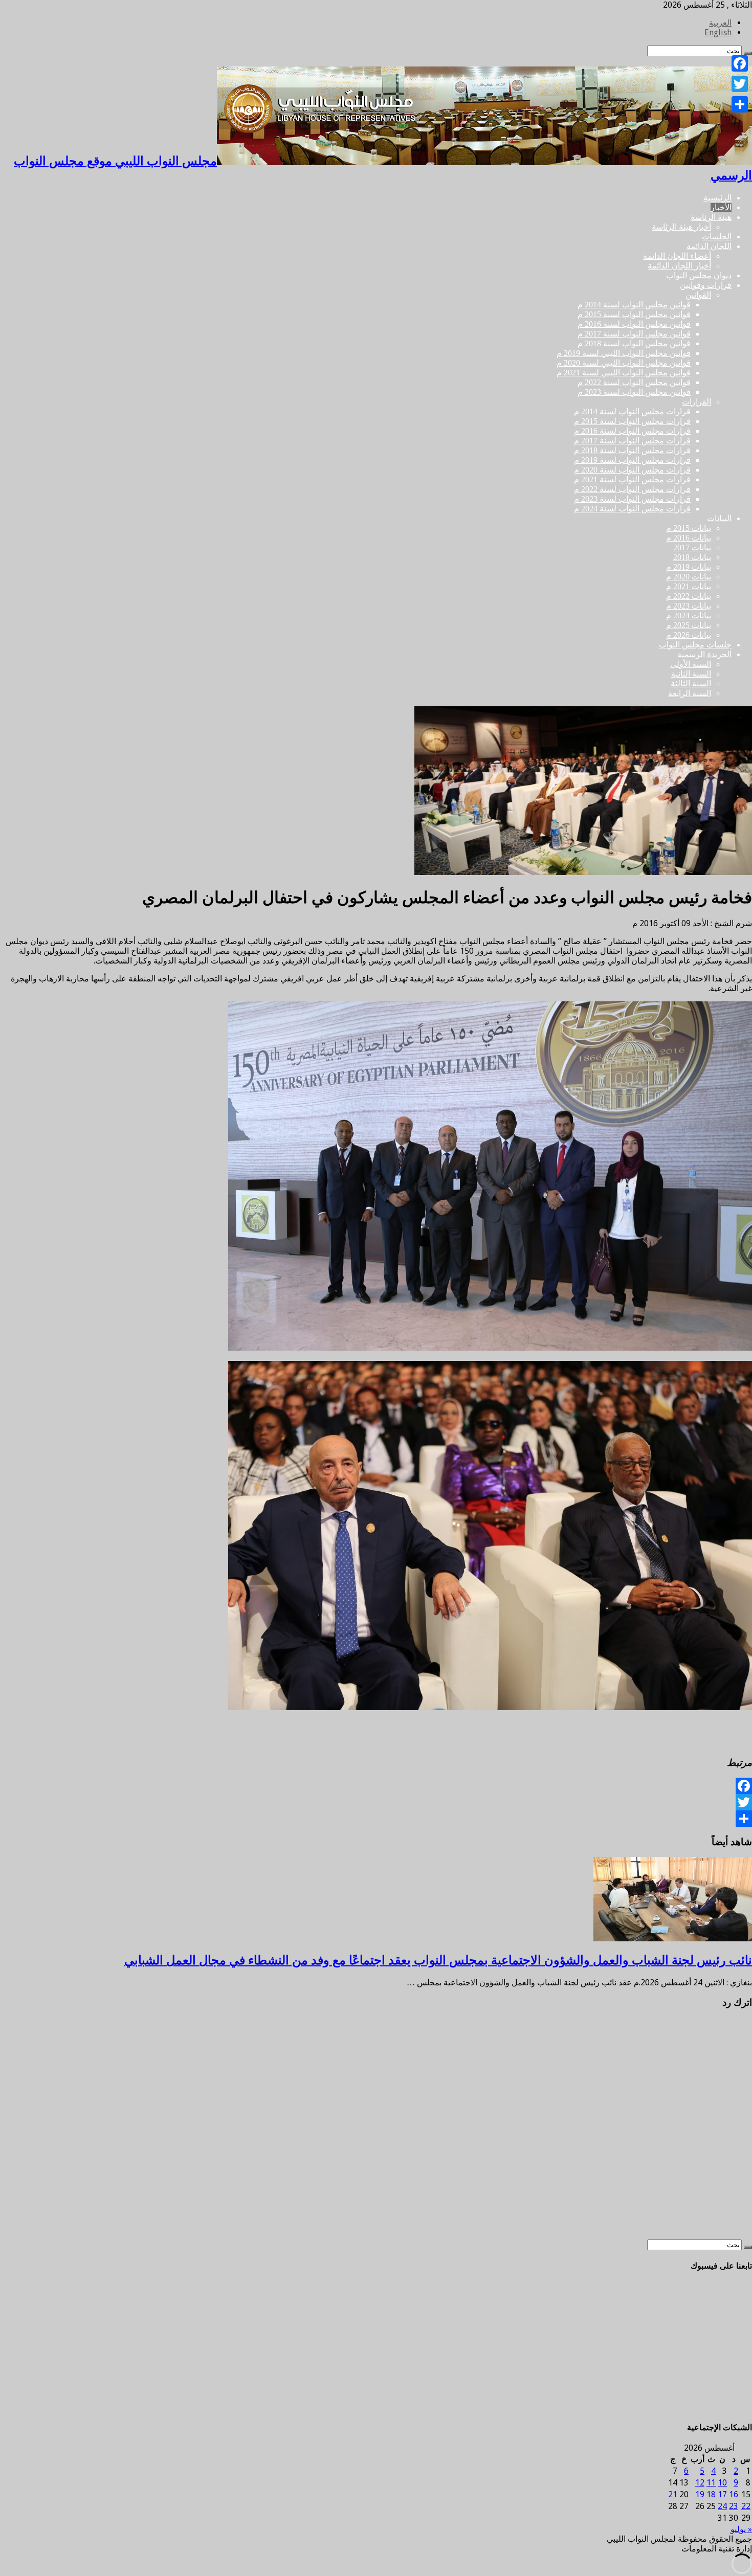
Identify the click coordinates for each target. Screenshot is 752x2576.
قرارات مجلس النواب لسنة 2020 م (632, 470)
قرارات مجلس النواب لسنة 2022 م (632, 489)
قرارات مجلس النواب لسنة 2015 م (632, 421)
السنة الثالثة (691, 684)
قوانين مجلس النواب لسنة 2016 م (634, 324)
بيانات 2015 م (689, 528)
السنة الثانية (691, 674)
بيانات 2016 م (689, 538)
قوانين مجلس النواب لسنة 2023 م (634, 392)
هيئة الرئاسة (711, 217)
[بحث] (748, 2247)
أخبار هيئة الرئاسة (681, 227)
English (718, 32)
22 (746, 2506)
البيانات (719, 518)
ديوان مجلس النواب (699, 275)
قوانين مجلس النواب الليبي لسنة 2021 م (624, 373)
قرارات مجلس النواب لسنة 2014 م (632, 411)
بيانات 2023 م (689, 606)
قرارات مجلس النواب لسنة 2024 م (632, 509)
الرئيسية (717, 198)
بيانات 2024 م (689, 615)
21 (673, 2494)
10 (722, 2483)
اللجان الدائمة (709, 246)
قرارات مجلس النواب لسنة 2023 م (632, 499)
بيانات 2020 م (689, 577)
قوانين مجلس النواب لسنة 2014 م (634, 305)
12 (700, 2483)
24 (722, 2506)
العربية (720, 23)
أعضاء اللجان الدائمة (677, 256)
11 (711, 2483)
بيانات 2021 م (689, 586)
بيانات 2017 (692, 547)
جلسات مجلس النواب (695, 645)
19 (700, 2494)
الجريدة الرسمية (704, 654)
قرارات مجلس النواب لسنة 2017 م (632, 441)
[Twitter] (376, 1802)
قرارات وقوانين (706, 285)
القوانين (698, 295)
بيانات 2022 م (689, 596)
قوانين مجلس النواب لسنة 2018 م (634, 343)
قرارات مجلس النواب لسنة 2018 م (632, 450)
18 (711, 2494)
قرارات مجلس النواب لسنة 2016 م (632, 431)
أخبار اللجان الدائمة (679, 266)
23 (734, 2506)
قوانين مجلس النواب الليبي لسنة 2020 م (624, 363)
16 (734, 2494)
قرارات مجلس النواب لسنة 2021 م (632, 479)
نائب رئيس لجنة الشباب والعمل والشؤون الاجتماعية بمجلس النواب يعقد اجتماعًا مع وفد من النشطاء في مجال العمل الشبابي (438, 1960)
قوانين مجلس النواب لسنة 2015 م (634, 314)
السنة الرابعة (690, 693)
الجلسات (717, 237)
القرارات (696, 402)
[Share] (376, 1819)
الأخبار (721, 207)
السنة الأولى (691, 664)
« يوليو (741, 2529)
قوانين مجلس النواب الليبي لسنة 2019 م (624, 353)
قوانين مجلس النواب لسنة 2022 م (634, 382)
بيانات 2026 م (689, 635)
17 (722, 2494)
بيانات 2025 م (689, 625)
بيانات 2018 (692, 557)
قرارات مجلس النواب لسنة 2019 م (632, 460)
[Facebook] (376, 1786)
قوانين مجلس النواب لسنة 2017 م (634, 334)
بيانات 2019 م (689, 567)
